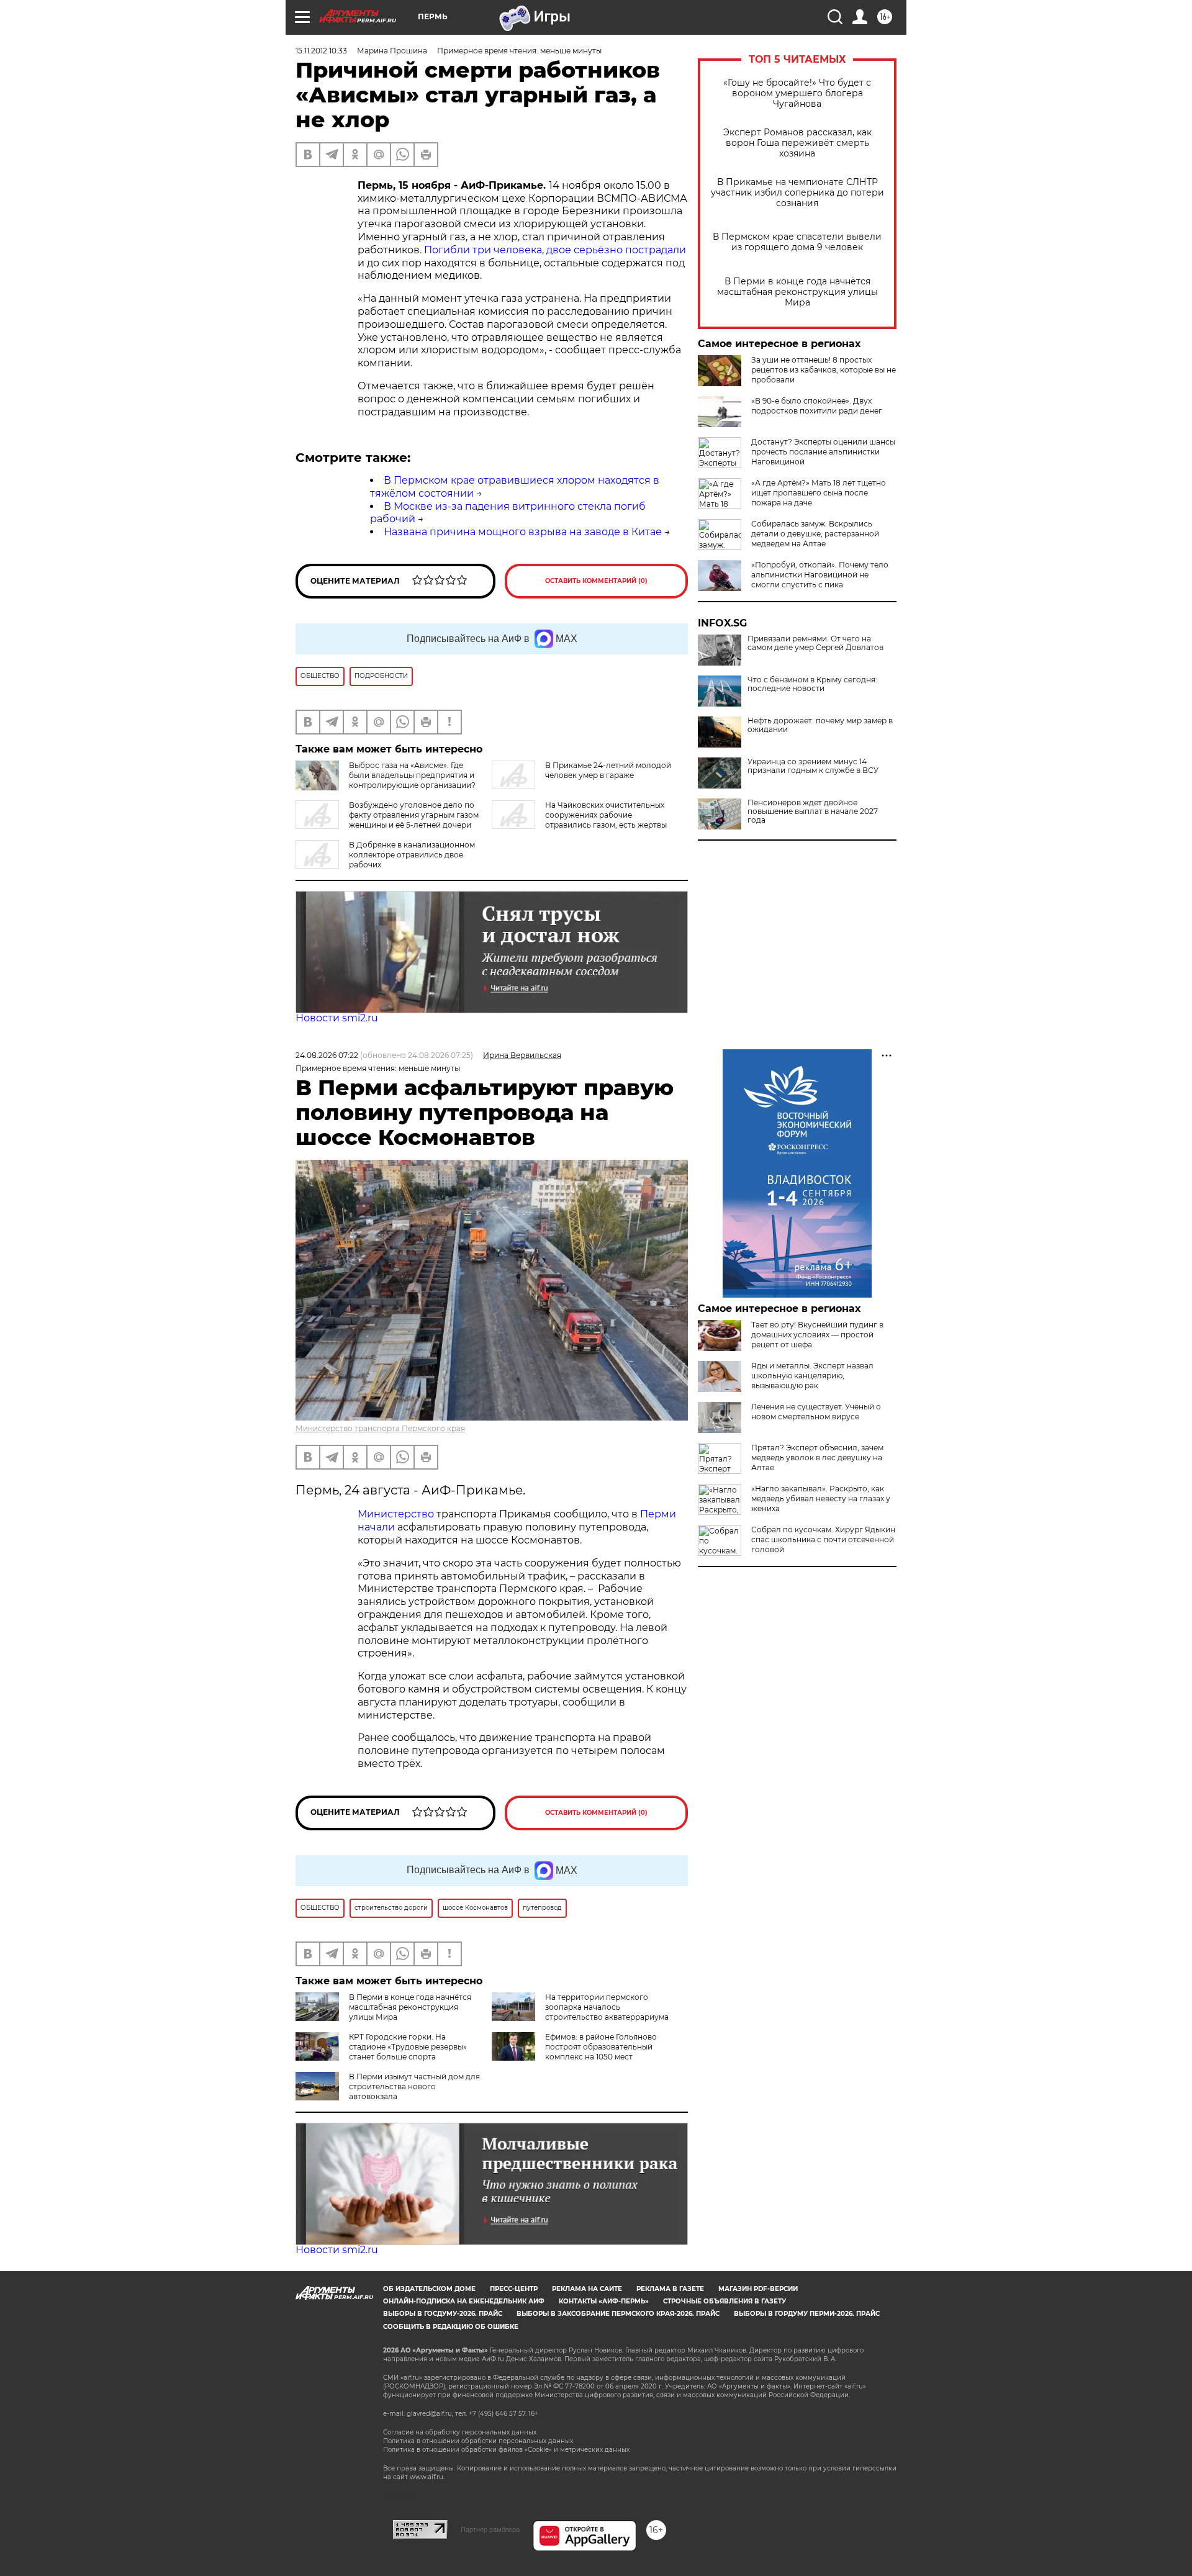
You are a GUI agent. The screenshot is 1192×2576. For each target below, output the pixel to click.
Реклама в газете (670, 2289)
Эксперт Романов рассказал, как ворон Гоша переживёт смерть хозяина (797, 143)
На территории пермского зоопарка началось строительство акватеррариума (607, 2007)
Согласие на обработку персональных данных (460, 2432)
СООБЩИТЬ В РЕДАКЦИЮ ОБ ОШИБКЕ (451, 2327)
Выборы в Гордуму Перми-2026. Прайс (807, 2314)
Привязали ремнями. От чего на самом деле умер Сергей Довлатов (815, 643)
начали (376, 1527)
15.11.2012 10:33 (321, 51)
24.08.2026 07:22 (327, 1055)
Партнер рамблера (490, 2529)
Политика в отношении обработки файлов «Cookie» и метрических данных (506, 2450)
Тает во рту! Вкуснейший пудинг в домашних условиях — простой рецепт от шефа (817, 1335)
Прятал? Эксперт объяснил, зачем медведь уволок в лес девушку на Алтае (817, 1457)
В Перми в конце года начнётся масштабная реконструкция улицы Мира (797, 292)
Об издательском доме (429, 2289)
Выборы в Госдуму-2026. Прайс (443, 2314)
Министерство (396, 1514)
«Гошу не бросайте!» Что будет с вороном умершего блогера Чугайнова (797, 93)
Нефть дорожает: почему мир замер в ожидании (820, 725)
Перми (658, 1514)
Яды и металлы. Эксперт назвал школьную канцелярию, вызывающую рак (812, 1376)
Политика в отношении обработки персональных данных (478, 2441)
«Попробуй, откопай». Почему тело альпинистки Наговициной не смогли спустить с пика (820, 575)
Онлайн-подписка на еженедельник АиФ (464, 2301)
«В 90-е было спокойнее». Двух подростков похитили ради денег (817, 406)
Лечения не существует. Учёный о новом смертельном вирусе (816, 1412)
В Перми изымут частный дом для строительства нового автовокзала (414, 2086)
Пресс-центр (514, 2289)
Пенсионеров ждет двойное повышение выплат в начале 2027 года (813, 811)
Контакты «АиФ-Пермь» (604, 2301)
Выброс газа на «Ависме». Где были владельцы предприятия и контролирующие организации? (412, 775)
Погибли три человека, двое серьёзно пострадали (555, 250)
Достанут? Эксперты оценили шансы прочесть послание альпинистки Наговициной (823, 452)
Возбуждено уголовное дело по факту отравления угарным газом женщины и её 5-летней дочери (414, 815)
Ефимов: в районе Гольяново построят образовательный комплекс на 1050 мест (601, 2047)
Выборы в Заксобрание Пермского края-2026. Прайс (618, 2314)
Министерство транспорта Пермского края (380, 1428)
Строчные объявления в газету (725, 2301)
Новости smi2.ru (337, 1018)
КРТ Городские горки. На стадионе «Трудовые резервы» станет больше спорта (408, 2047)
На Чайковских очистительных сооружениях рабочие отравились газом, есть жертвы (606, 815)
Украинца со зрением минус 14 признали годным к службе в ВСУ (813, 766)
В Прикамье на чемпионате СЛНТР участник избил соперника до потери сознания (797, 193)
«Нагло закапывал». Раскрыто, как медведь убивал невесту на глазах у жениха (821, 1498)
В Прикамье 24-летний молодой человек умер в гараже (608, 770)
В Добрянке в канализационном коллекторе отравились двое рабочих (412, 855)
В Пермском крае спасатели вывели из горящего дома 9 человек (797, 242)
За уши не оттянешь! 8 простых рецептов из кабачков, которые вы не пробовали (824, 370)
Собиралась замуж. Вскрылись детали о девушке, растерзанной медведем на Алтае (815, 534)
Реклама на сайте (587, 2289)
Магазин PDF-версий (758, 2289)
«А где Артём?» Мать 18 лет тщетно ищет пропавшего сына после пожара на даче (819, 493)
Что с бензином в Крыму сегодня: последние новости (812, 684)
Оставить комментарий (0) (596, 581)
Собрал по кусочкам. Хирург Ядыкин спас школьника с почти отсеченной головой (823, 1539)
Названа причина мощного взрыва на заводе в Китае (523, 532)
